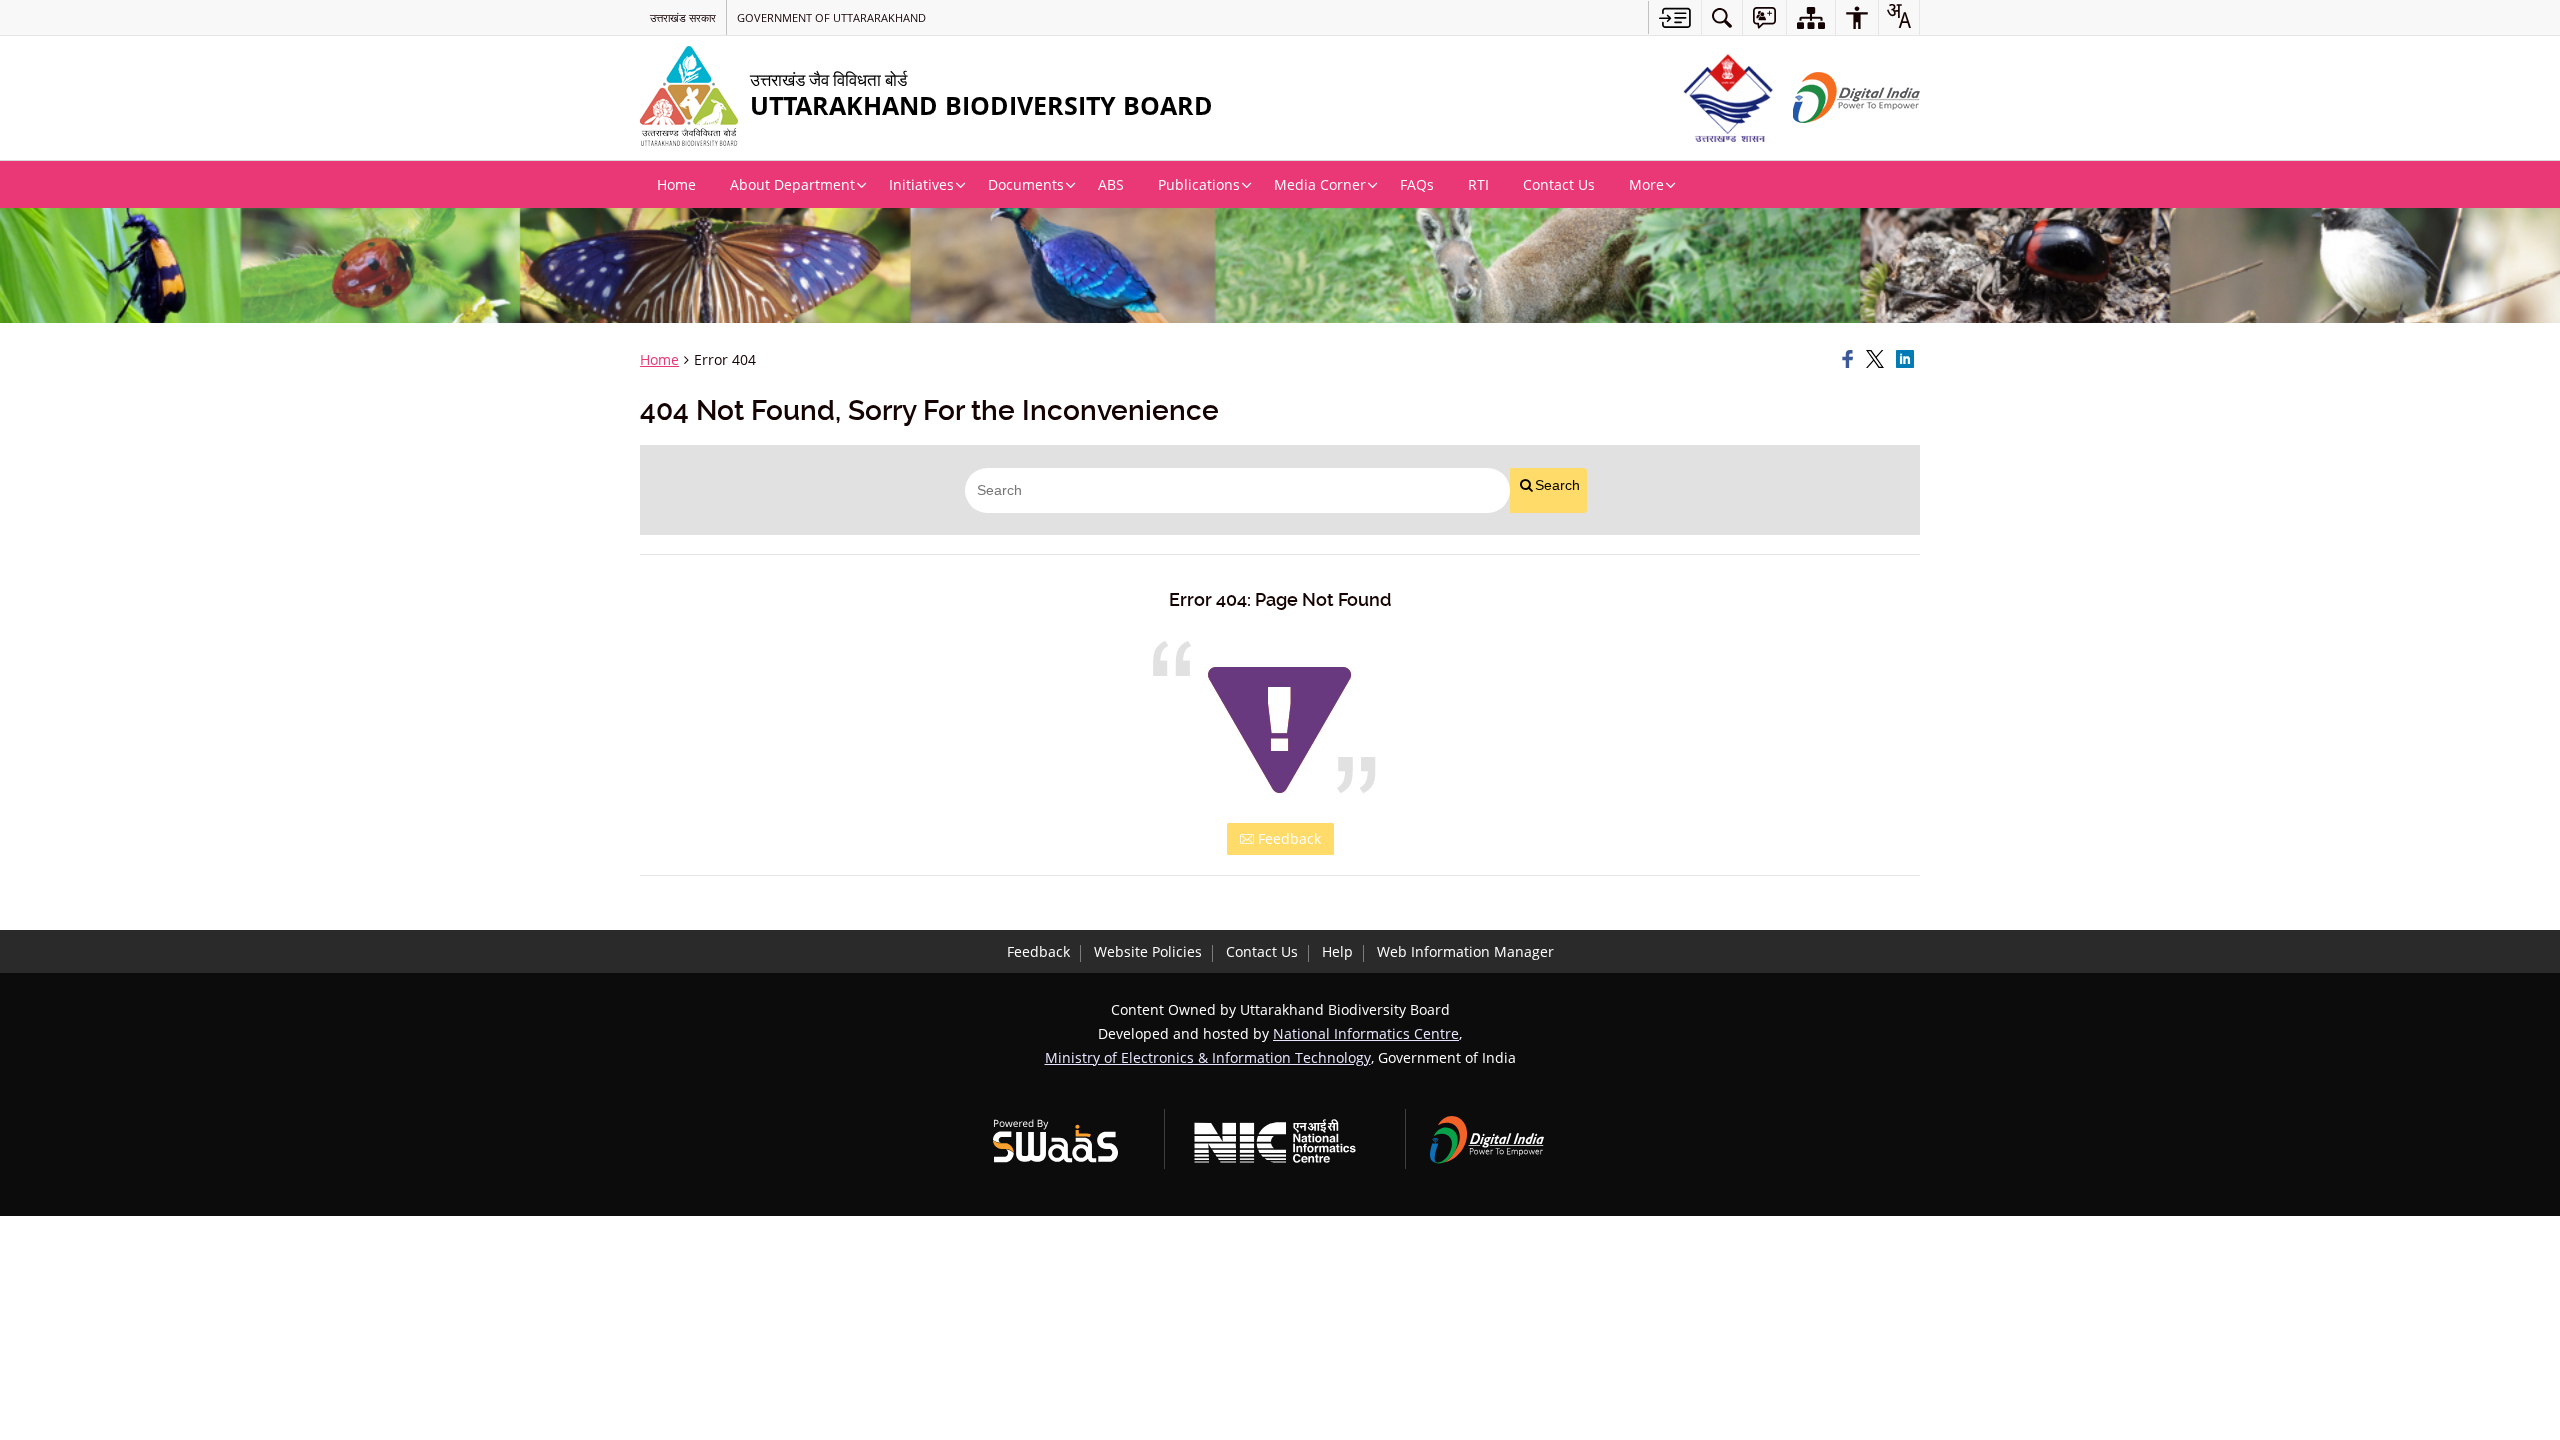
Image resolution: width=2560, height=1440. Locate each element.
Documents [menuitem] (1026, 184)
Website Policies (1148, 951)
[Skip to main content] (1674, 17)
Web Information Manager (1465, 951)
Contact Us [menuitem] (1559, 184)
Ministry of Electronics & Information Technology (1208, 1057)
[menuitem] (1722, 17)
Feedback (1287, 838)
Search (1557, 485)
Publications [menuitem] (1199, 184)
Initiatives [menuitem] (921, 184)
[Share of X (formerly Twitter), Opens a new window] (1878, 360)
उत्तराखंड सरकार (683, 17)
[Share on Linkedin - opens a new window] (1908, 360)
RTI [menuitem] (1478, 184)
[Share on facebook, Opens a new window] (1851, 360)
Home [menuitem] (676, 184)
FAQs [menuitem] (1417, 184)
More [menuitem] (1646, 184)
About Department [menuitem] (792, 184)
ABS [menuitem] (1111, 184)
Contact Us (1262, 951)
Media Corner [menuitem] (1320, 184)
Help (1337, 951)
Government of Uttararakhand (831, 17)
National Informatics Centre (1366, 1033)
